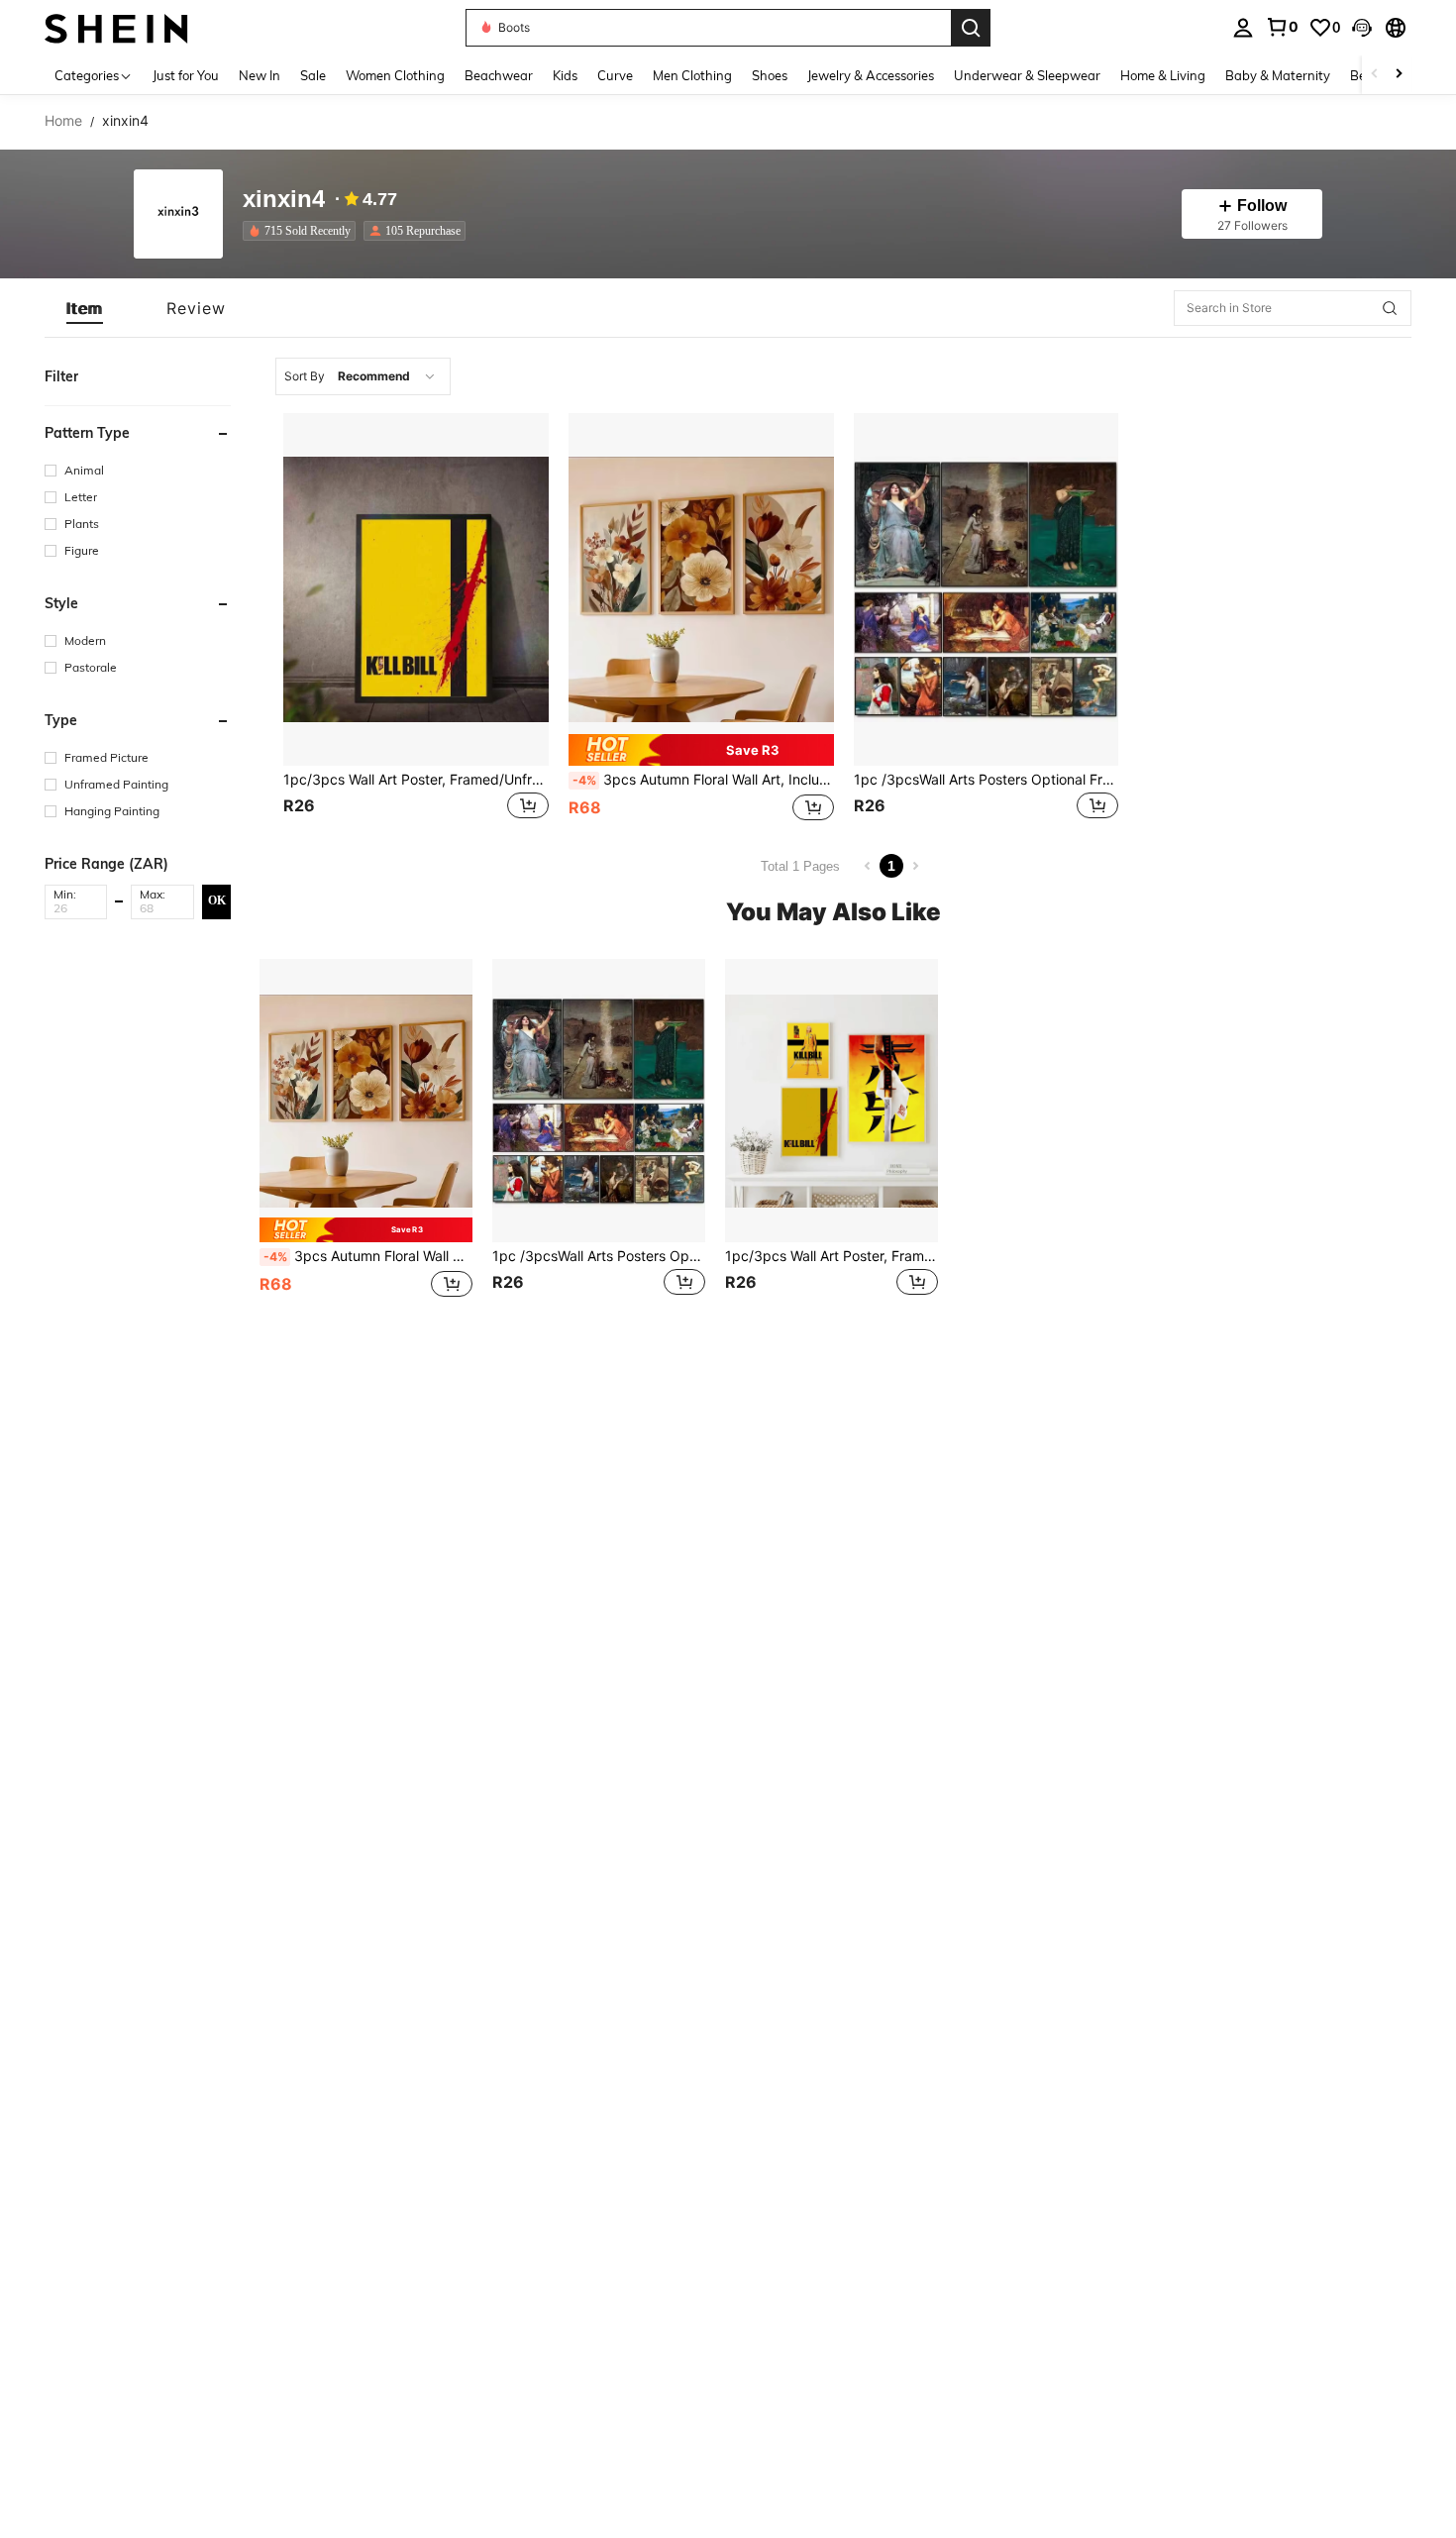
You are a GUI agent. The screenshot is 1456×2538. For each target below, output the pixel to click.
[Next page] (915, 866)
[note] (701, 749)
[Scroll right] (1399, 75)
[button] (1362, 28)
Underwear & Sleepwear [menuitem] (1027, 75)
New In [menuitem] (260, 75)
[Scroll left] (1375, 75)
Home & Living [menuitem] (1163, 75)
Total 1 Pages (800, 866)
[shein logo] (116, 27)
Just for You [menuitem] (186, 75)
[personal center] (1243, 28)
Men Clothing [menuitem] (692, 75)
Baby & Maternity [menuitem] (1278, 75)
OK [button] (217, 900)
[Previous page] (868, 866)
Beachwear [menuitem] (499, 75)
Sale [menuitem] (313, 75)
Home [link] (63, 121)
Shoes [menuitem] (770, 75)
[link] (1282, 27)
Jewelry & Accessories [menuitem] (871, 75)
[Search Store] (1390, 308)
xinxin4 (284, 200)
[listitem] (303, 231)
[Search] (971, 28)
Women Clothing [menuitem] (395, 75)
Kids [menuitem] (565, 75)
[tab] (85, 308)
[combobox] (363, 376)
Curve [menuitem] (615, 75)
